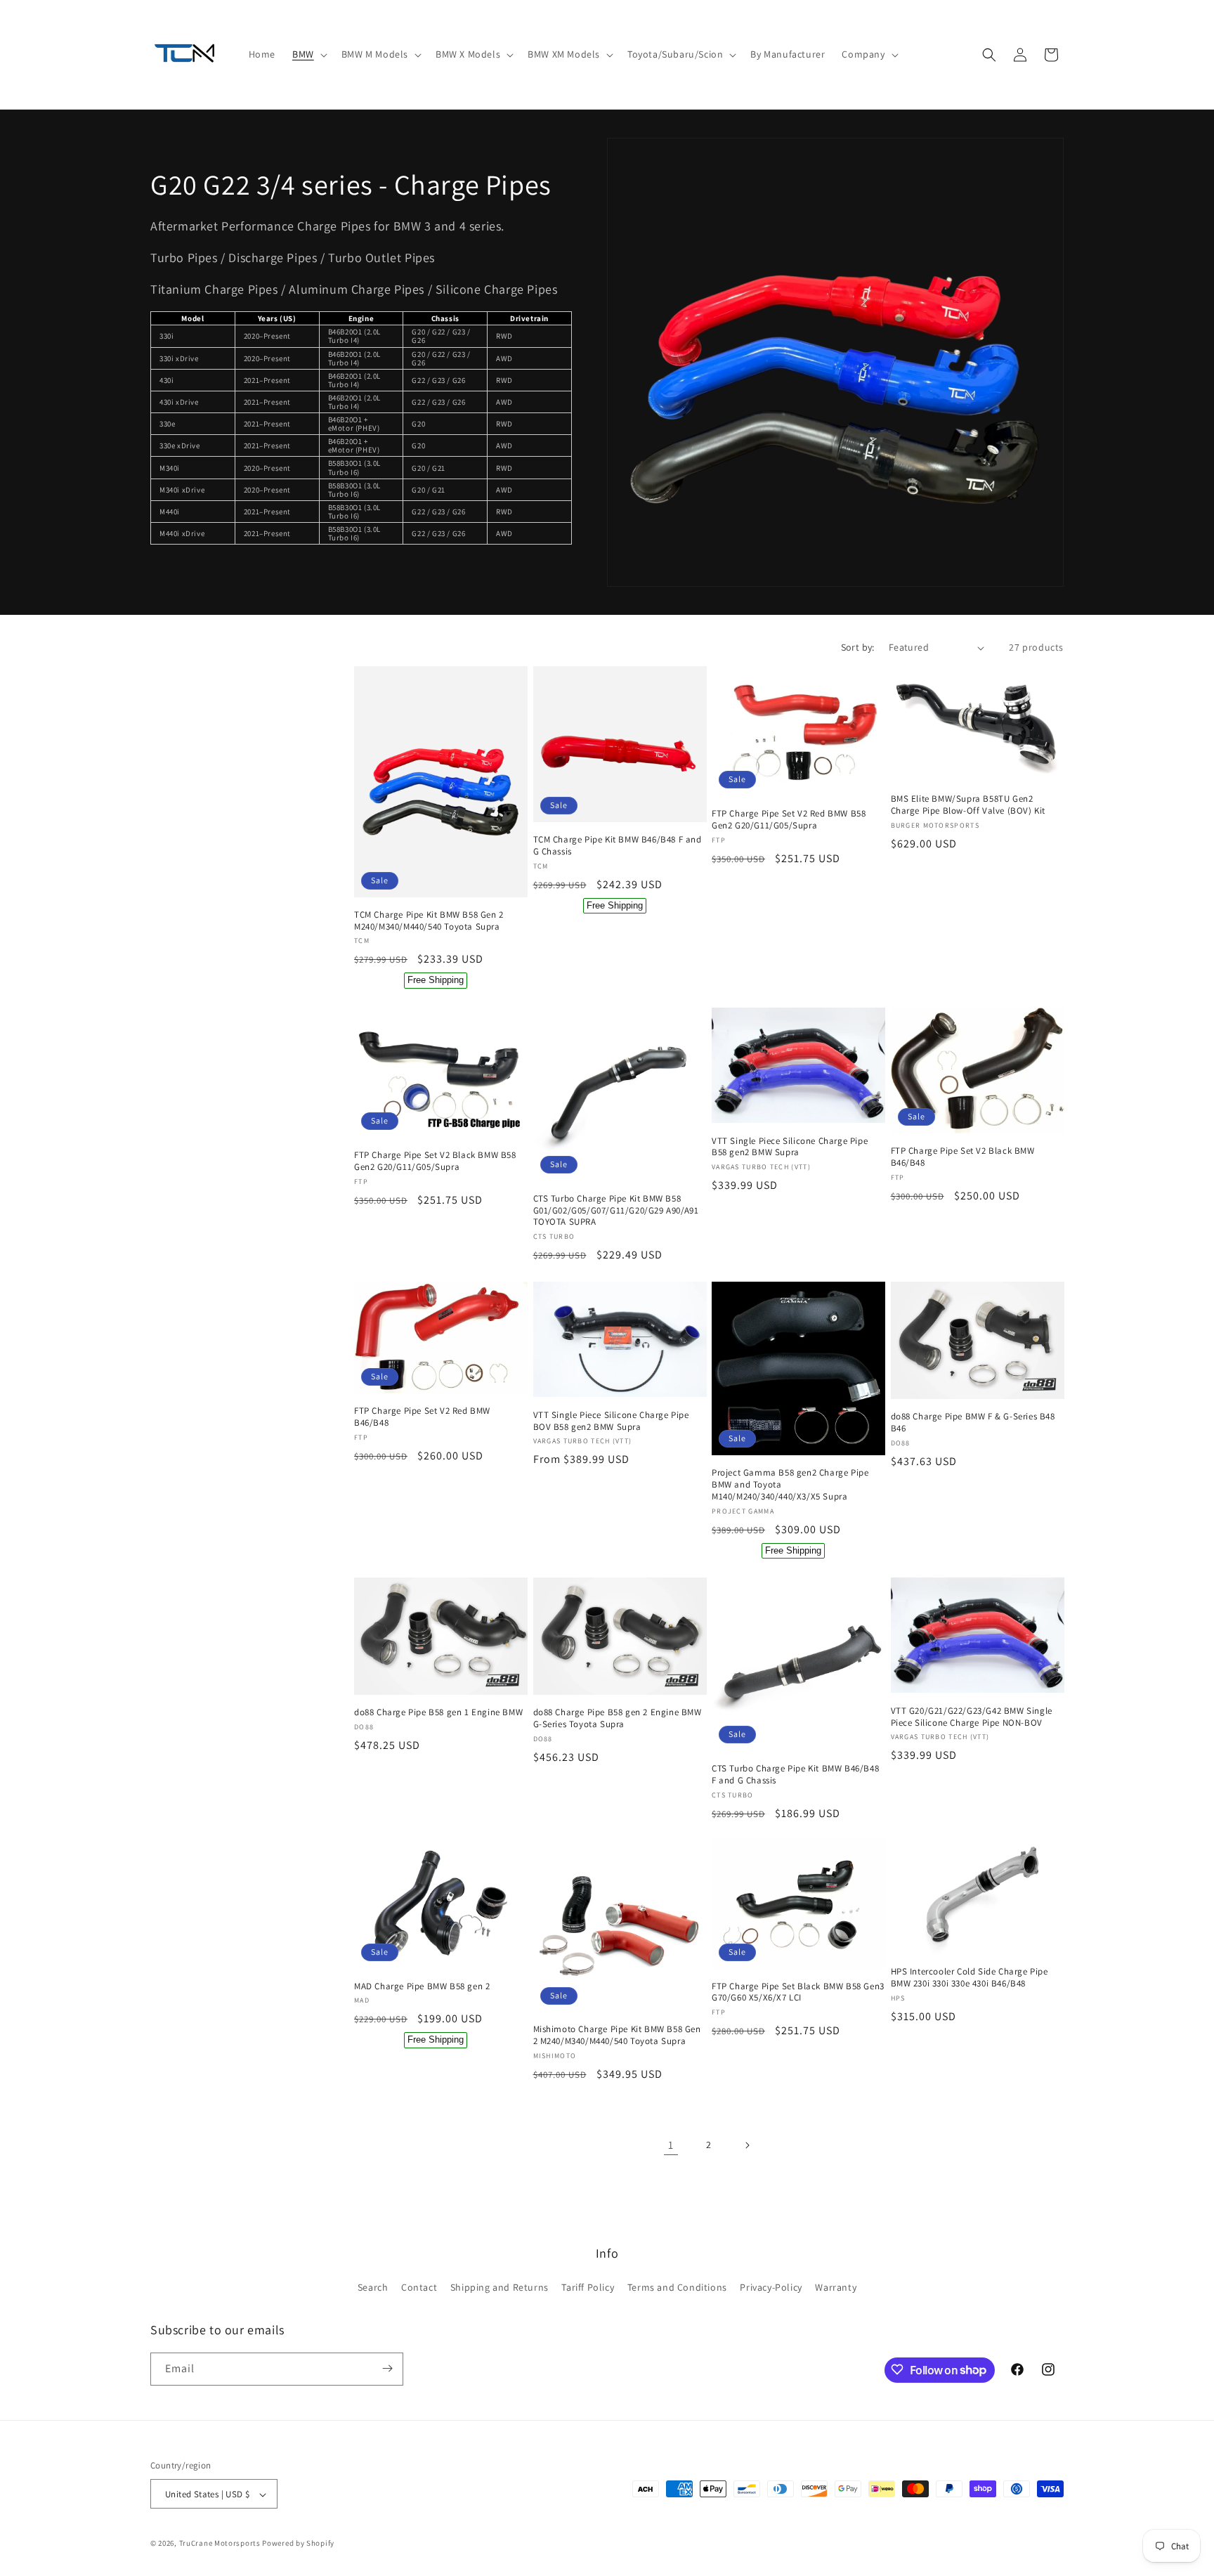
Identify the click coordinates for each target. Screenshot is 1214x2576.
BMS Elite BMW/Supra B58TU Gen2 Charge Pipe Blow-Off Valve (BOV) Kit (968, 806)
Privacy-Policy (771, 2288)
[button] (308, 54)
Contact (419, 2288)
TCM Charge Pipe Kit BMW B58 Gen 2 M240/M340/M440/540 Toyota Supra (429, 921)
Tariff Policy (588, 2288)
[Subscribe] (387, 2368)
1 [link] (671, 2145)
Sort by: (858, 647)
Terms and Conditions (677, 2288)
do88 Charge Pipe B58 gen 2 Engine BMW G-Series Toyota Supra (618, 1718)
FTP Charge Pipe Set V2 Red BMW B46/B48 (422, 1417)
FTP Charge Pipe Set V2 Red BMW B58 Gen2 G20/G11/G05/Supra (789, 820)
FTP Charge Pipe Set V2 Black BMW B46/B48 (963, 1157)
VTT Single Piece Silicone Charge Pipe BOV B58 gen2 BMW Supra (611, 1420)
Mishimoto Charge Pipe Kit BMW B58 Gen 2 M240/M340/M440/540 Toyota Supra (617, 2035)
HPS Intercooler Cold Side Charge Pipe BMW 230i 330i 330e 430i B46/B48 (970, 1978)
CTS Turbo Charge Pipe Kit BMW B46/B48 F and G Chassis (795, 1774)
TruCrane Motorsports (220, 2544)
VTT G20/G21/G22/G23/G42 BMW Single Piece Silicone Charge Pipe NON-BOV (972, 1716)
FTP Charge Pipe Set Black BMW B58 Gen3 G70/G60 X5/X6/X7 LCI (798, 1992)
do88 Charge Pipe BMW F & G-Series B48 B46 (973, 1423)
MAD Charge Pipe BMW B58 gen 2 (422, 1986)
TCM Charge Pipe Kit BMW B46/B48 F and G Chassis (618, 846)
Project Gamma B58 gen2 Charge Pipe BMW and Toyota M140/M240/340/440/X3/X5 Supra (790, 1484)
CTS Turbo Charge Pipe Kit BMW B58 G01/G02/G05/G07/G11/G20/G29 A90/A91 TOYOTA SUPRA (616, 1211)
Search (373, 2288)
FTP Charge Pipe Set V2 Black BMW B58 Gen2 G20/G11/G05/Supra (435, 1161)
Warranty (836, 2288)
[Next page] (747, 2145)
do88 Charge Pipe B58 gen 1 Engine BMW (438, 1712)
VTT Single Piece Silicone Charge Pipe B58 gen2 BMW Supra (790, 1147)
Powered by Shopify (298, 2544)
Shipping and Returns (500, 2288)
